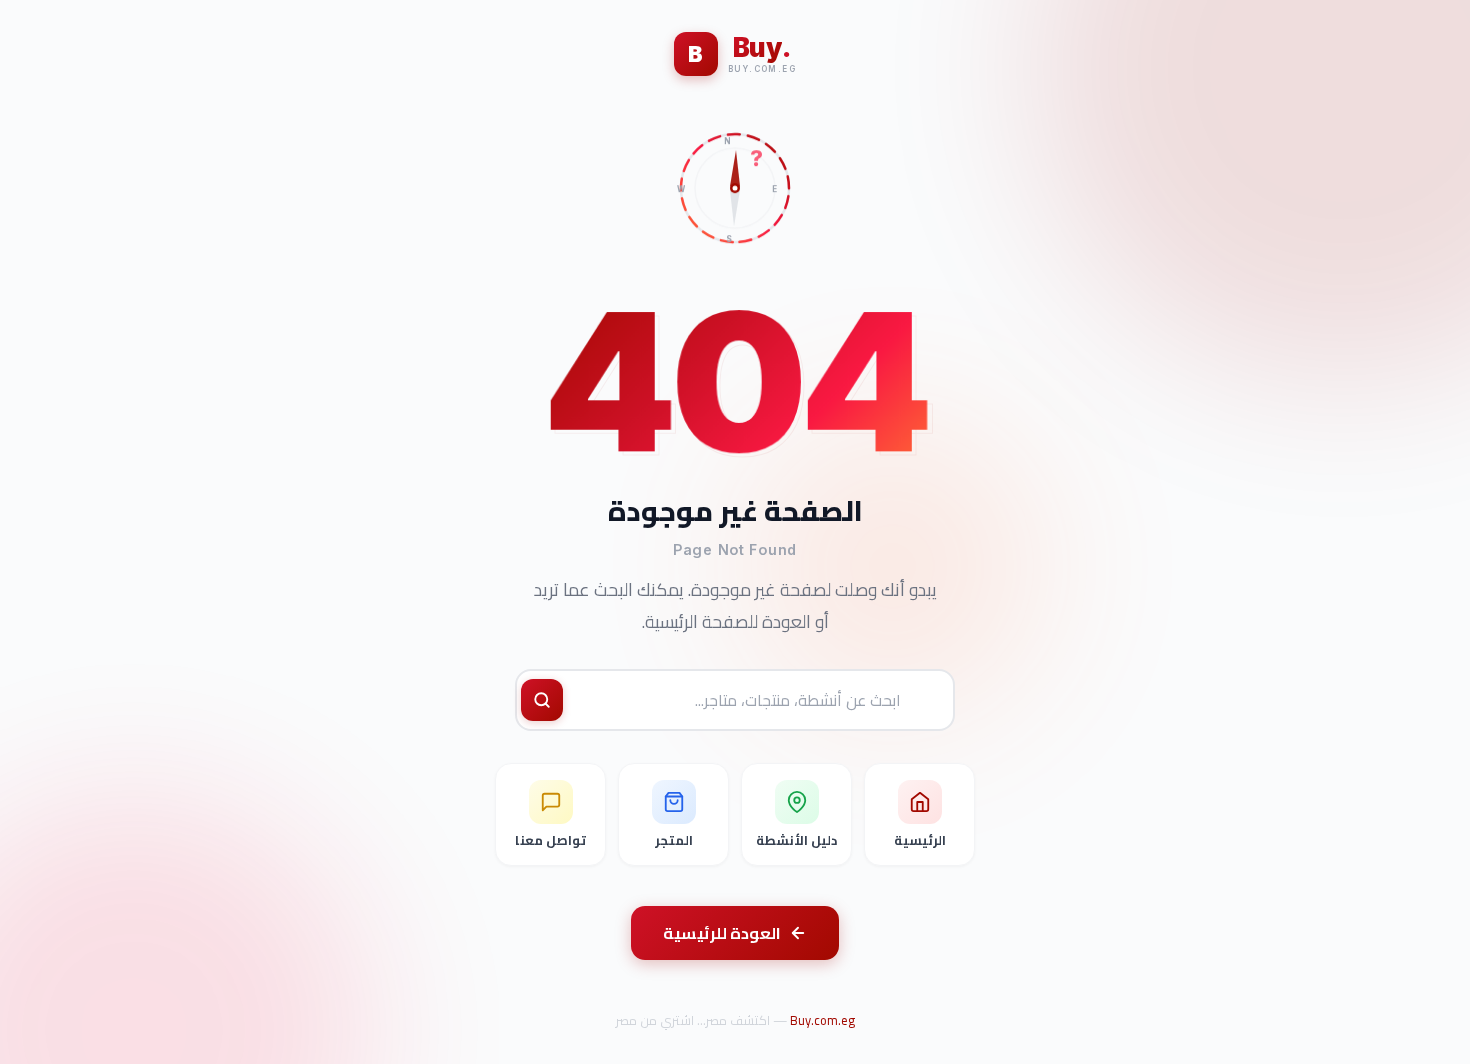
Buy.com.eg (822, 1020)
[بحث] (542, 700)
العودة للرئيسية (722, 933)
